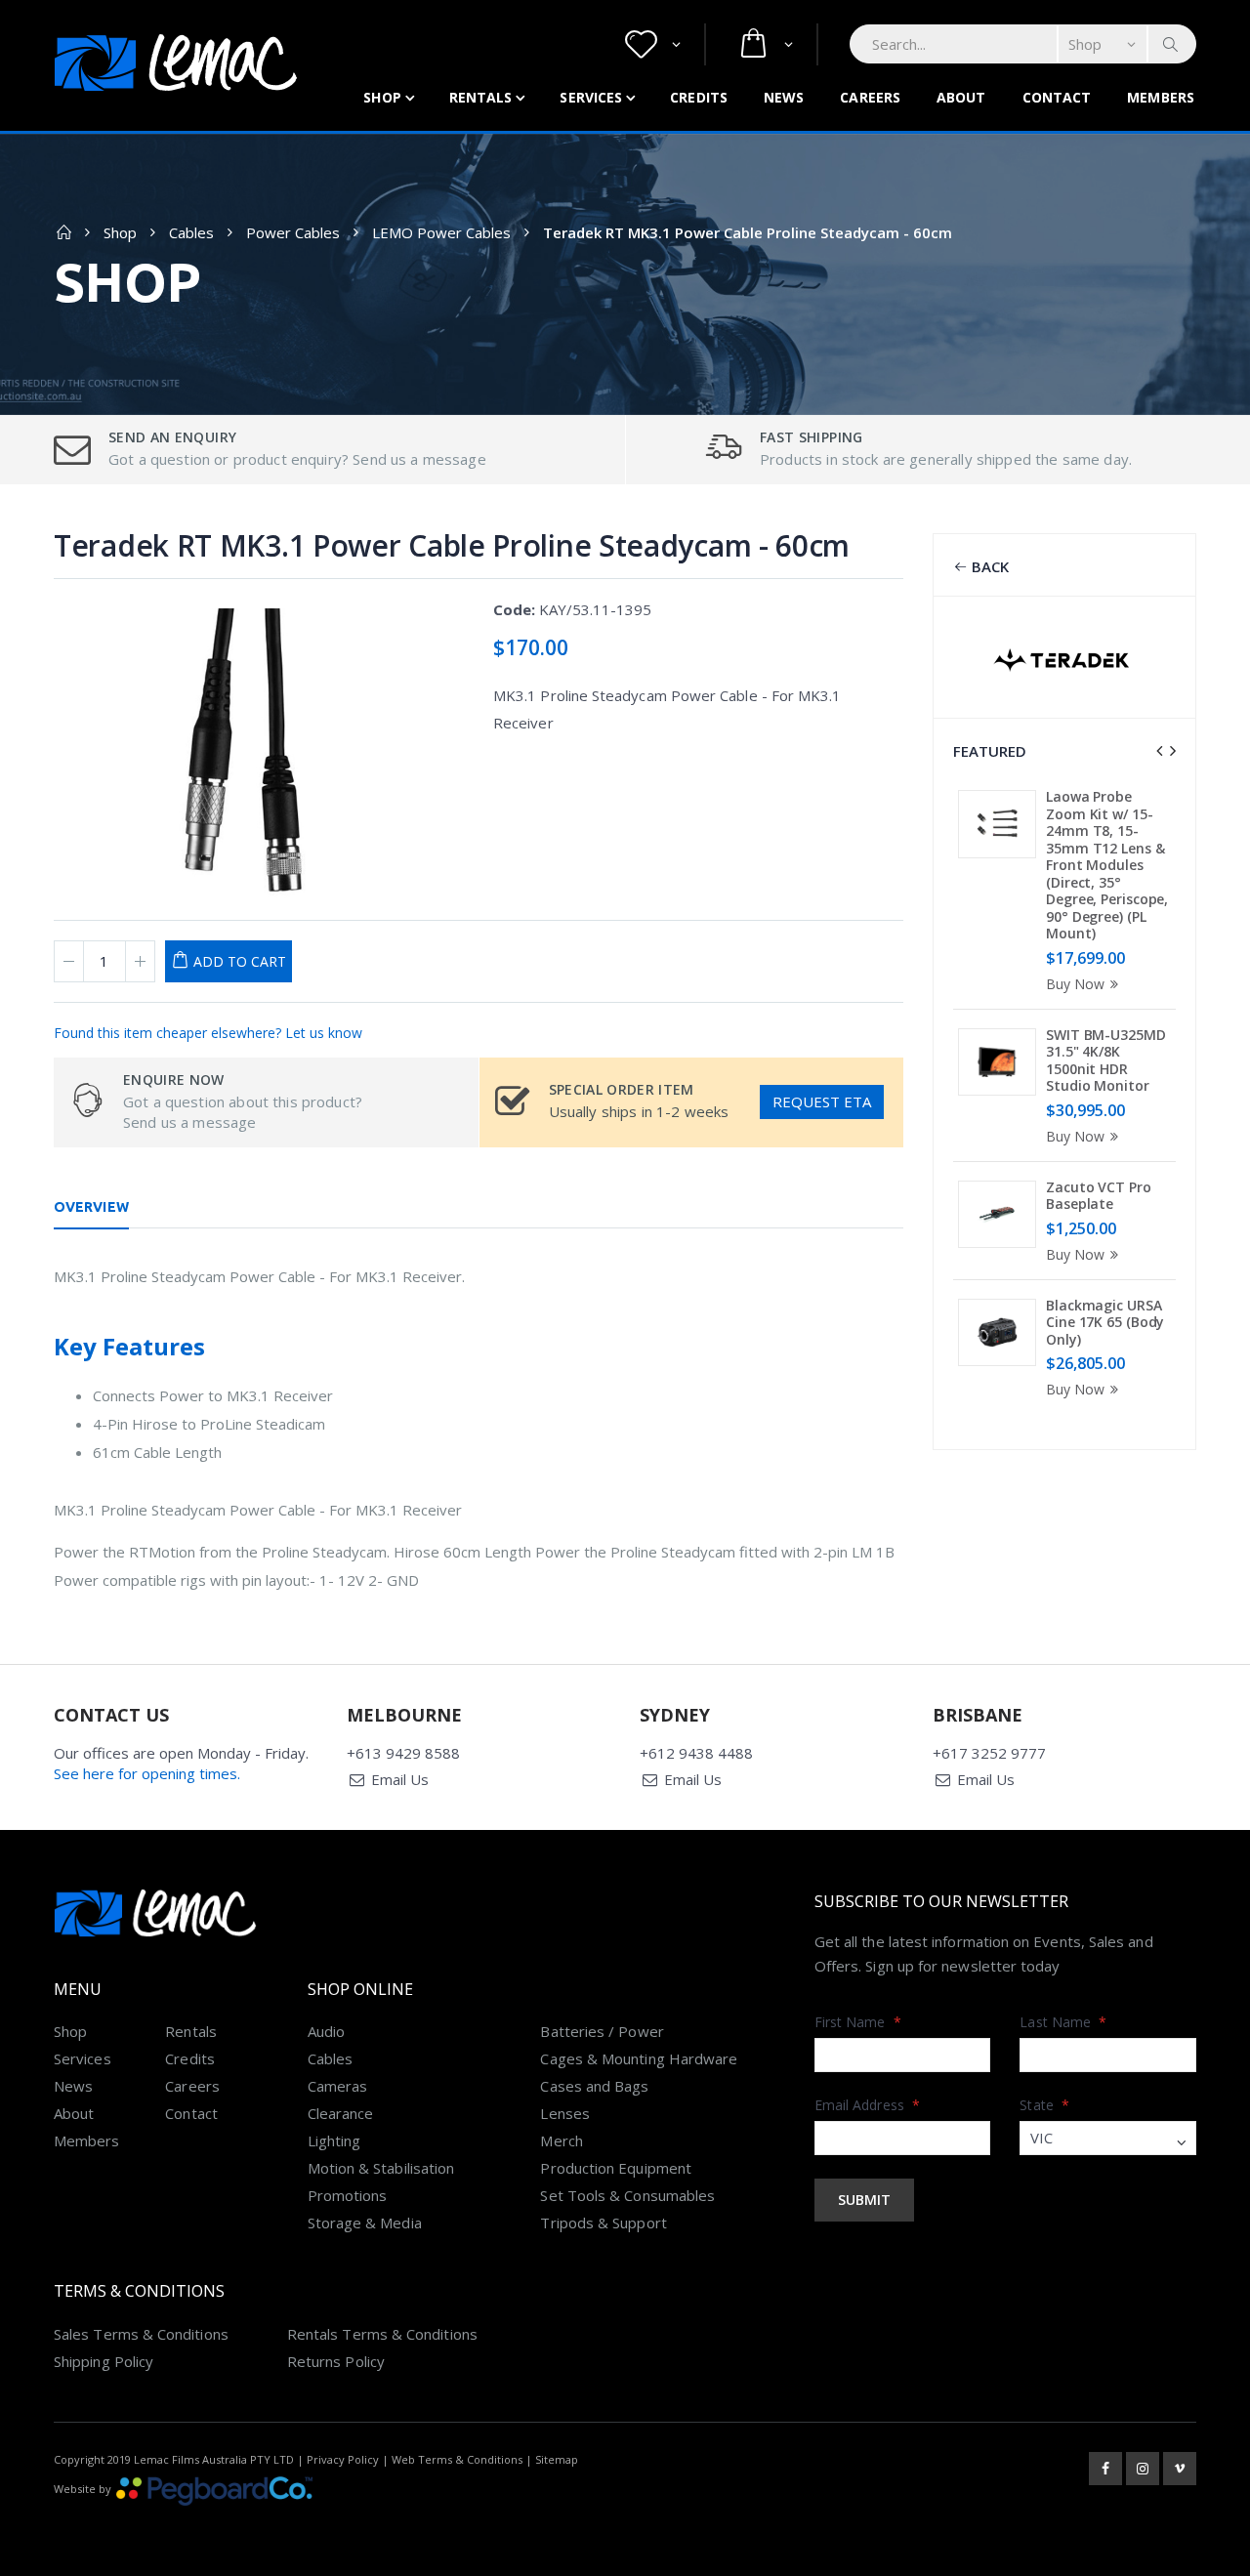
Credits (699, 97)
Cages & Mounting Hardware (639, 2058)
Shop (382, 97)
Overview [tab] (91, 1207)
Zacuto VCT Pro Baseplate (1099, 1196)
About (961, 97)
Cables (191, 232)
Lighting (334, 2140)
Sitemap (557, 2459)
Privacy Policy (343, 2459)
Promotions (348, 2195)
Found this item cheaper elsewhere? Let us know (208, 1033)
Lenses (564, 2113)
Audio (326, 2031)
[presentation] (1159, 751)
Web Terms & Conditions (457, 2459)
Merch (561, 2140)
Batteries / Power (602, 2031)
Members (1161, 97)
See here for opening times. (147, 1773)
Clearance (341, 2113)
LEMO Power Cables (441, 232)
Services (591, 97)
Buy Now (1075, 984)
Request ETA (822, 1101)
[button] (653, 44)
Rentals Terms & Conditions (382, 2334)
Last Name (1063, 2022)
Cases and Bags (594, 2086)
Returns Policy (336, 2361)
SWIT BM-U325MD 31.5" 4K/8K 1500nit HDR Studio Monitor (1106, 1060)
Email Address (867, 2105)
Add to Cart (240, 961)
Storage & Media (365, 2223)
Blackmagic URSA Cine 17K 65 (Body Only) (1105, 1322)
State (1044, 2105)
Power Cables (293, 232)
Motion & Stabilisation (381, 2168)
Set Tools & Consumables (627, 2195)
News (784, 97)
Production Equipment (616, 2168)
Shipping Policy (104, 2361)
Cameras (338, 2086)
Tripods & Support (603, 2223)
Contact (1057, 97)
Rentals (481, 97)
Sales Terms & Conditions (141, 2334)
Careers (870, 97)
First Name (858, 2022)
